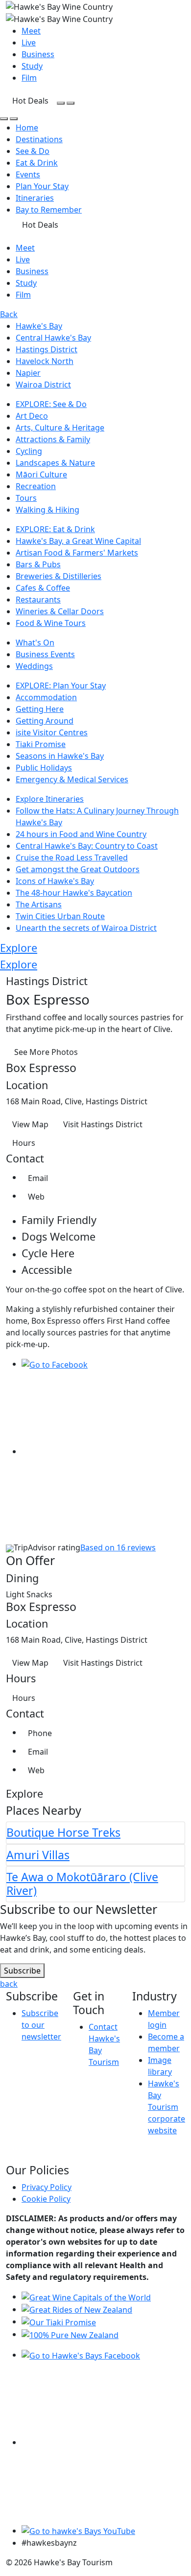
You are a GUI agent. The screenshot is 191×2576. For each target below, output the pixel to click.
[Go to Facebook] (55, 1364)
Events (28, 174)
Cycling (29, 451)
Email (38, 1178)
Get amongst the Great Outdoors (78, 869)
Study (32, 66)
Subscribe (22, 1971)
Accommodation (46, 697)
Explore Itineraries (50, 799)
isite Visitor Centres (52, 732)
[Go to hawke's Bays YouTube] (78, 2531)
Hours (24, 1143)
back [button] (9, 1984)
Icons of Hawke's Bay (55, 881)
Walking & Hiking (48, 510)
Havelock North (45, 361)
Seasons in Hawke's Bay (60, 756)
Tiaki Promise (41, 744)
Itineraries (35, 198)
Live (29, 43)
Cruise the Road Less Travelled (72, 858)
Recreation (36, 486)
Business (38, 54)
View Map (30, 1124)
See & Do (33, 151)
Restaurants (38, 600)
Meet (31, 31)
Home (27, 128)
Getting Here (40, 709)
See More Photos (46, 1052)
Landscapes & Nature (55, 463)
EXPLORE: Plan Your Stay (61, 686)
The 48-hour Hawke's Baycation (74, 893)
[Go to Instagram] (103, 1451)
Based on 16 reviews (118, 1547)
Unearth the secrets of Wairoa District (86, 928)
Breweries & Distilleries (59, 576)
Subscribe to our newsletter (41, 2025)
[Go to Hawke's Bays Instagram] (103, 2442)
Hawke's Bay (39, 326)
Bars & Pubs (38, 564)
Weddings (34, 666)
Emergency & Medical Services (72, 779)
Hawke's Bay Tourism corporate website (167, 2107)
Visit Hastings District (103, 1124)
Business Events (45, 654)
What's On (35, 643)
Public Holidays (44, 768)
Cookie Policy (46, 2199)
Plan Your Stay (42, 186)
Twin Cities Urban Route (60, 916)
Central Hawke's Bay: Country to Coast (87, 846)
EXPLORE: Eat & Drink (55, 529)
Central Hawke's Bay (53, 338)
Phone (40, 1733)
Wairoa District (43, 385)
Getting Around (45, 721)
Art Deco (32, 416)
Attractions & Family (53, 439)
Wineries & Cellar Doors (60, 611)
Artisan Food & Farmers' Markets (77, 553)
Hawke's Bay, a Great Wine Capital (78, 541)
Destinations (39, 139)
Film (29, 78)
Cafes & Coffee (43, 588)
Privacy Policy (47, 2187)
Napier (28, 373)
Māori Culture (41, 474)
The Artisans (39, 904)
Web (36, 1197)
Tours (26, 498)
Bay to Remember (49, 210)
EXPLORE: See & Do (51, 404)
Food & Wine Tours (51, 623)
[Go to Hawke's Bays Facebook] (81, 2355)
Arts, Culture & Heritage (60, 428)
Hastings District (47, 349)
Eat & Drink (37, 163)
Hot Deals (30, 101)
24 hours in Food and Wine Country (81, 834)
